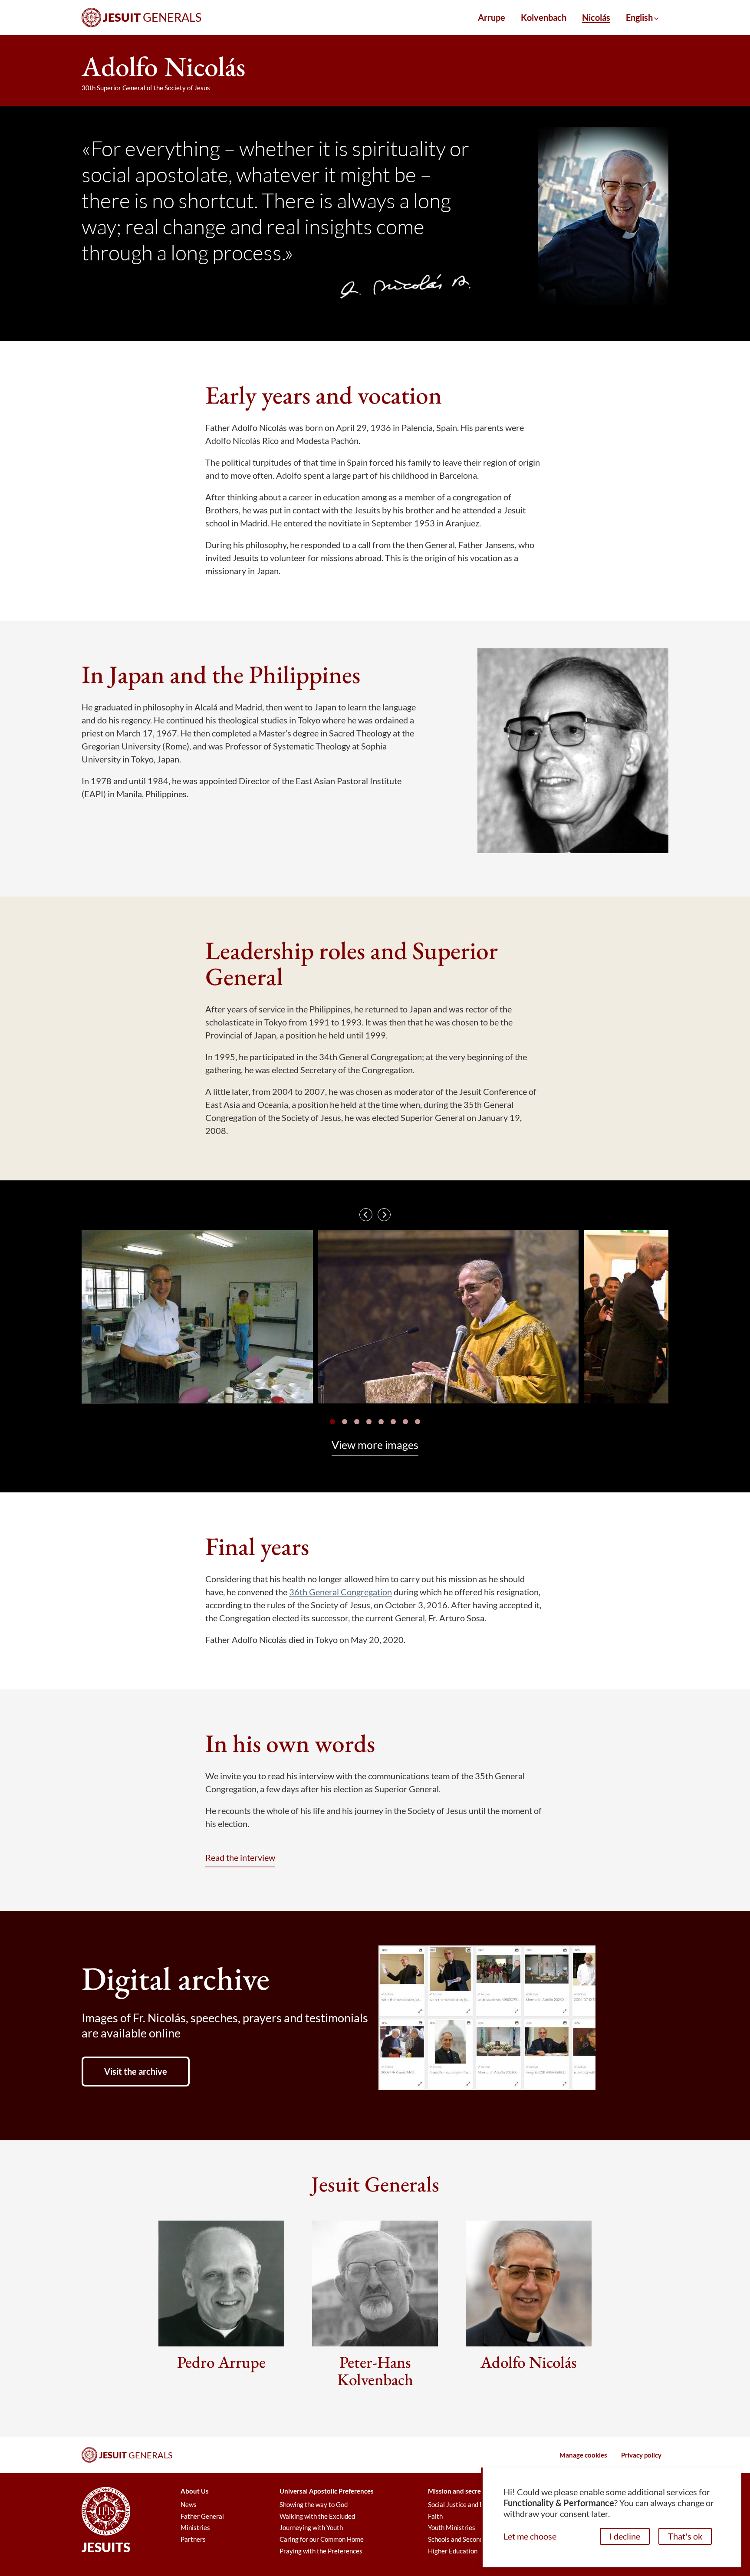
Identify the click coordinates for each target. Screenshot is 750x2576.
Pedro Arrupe (221, 2362)
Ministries (195, 2527)
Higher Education (453, 2551)
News (189, 2504)
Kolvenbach (544, 17)
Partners (193, 2539)
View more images (375, 1445)
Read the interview (240, 1857)
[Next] (384, 1215)
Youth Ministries (452, 2527)
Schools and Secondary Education (475, 2539)
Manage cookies (583, 2455)
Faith (435, 2516)
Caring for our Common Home (322, 2539)
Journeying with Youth (311, 2527)
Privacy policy (641, 2455)
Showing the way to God (314, 2504)
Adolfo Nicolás (529, 2362)
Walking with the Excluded (317, 2516)
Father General (202, 2516)
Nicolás (596, 17)
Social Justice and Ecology (465, 2504)
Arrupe (492, 17)
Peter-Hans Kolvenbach (375, 2371)
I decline (625, 2536)
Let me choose (530, 2536)
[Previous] (366, 1215)
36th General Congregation (340, 1592)
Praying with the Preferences (321, 2551)
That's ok (685, 2536)
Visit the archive (136, 2071)
